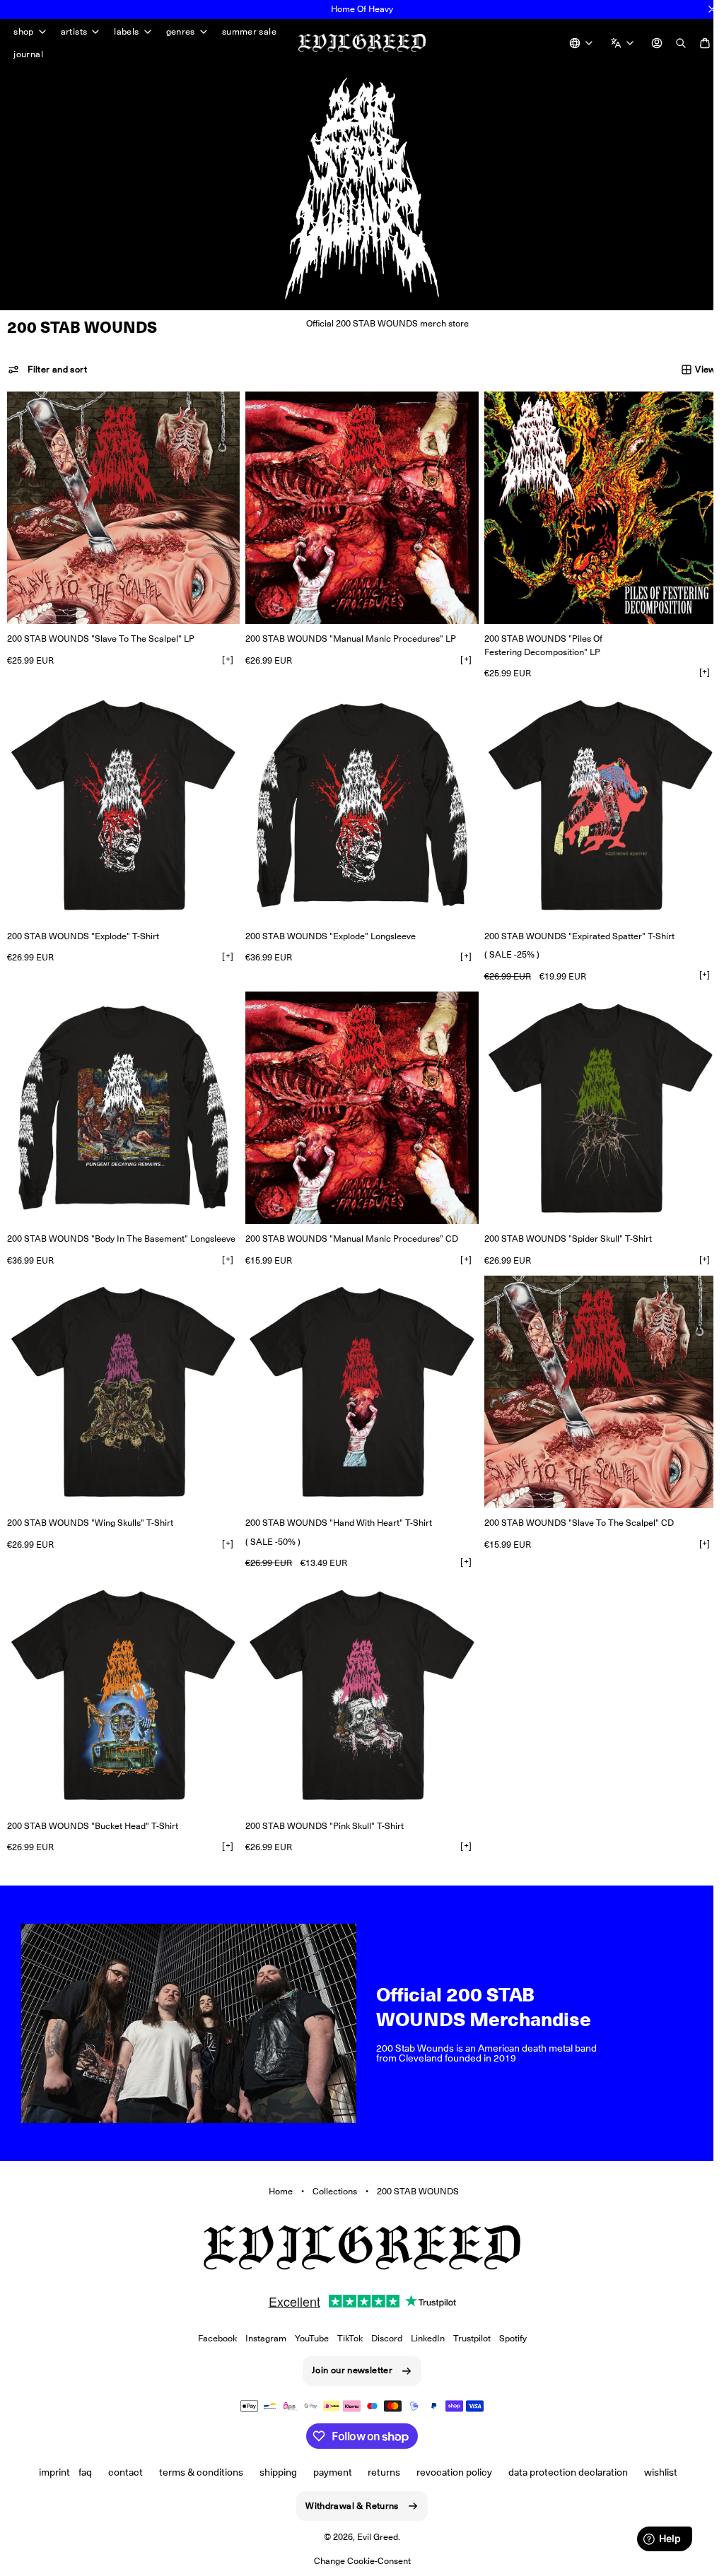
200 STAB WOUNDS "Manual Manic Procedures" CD (348, 1228)
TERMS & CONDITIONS (195, 2471)
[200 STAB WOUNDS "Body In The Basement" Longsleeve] (122, 1099)
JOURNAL (28, 54)
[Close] (712, 9)
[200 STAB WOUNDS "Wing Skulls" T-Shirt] (122, 1380)
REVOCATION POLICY (449, 2471)
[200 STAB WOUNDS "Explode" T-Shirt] (122, 800)
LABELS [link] (126, 32)
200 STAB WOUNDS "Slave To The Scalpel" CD (572, 1508)
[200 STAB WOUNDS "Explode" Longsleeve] (356, 800)
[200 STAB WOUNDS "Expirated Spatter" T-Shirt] (592, 800)
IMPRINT (49, 2471)
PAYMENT (327, 2471)
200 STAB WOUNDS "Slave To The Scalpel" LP (101, 635)
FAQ (80, 2471)
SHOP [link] (24, 32)
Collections (329, 2170)
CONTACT (121, 2471)
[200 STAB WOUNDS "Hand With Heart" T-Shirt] (356, 1380)
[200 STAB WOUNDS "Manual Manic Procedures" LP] (356, 506)
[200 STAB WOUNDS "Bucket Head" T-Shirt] (122, 1679)
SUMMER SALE (249, 31)
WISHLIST (655, 2471)
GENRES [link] (181, 32)
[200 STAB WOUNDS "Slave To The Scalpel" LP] (122, 506)
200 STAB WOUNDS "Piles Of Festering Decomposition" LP (536, 641)
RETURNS (379, 2471)
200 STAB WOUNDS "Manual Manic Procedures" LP (347, 635)
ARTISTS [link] (74, 32)
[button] (47, 370)
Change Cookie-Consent (357, 2561)
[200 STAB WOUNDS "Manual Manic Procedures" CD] (356, 1099)
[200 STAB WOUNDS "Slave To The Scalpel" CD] (592, 1380)
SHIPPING (273, 2471)
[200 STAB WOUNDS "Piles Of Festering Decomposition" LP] (592, 506)
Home (275, 2170)
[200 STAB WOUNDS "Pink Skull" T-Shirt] (356, 1679)
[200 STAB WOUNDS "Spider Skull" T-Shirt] (592, 1099)
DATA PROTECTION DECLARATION (563, 2471)
